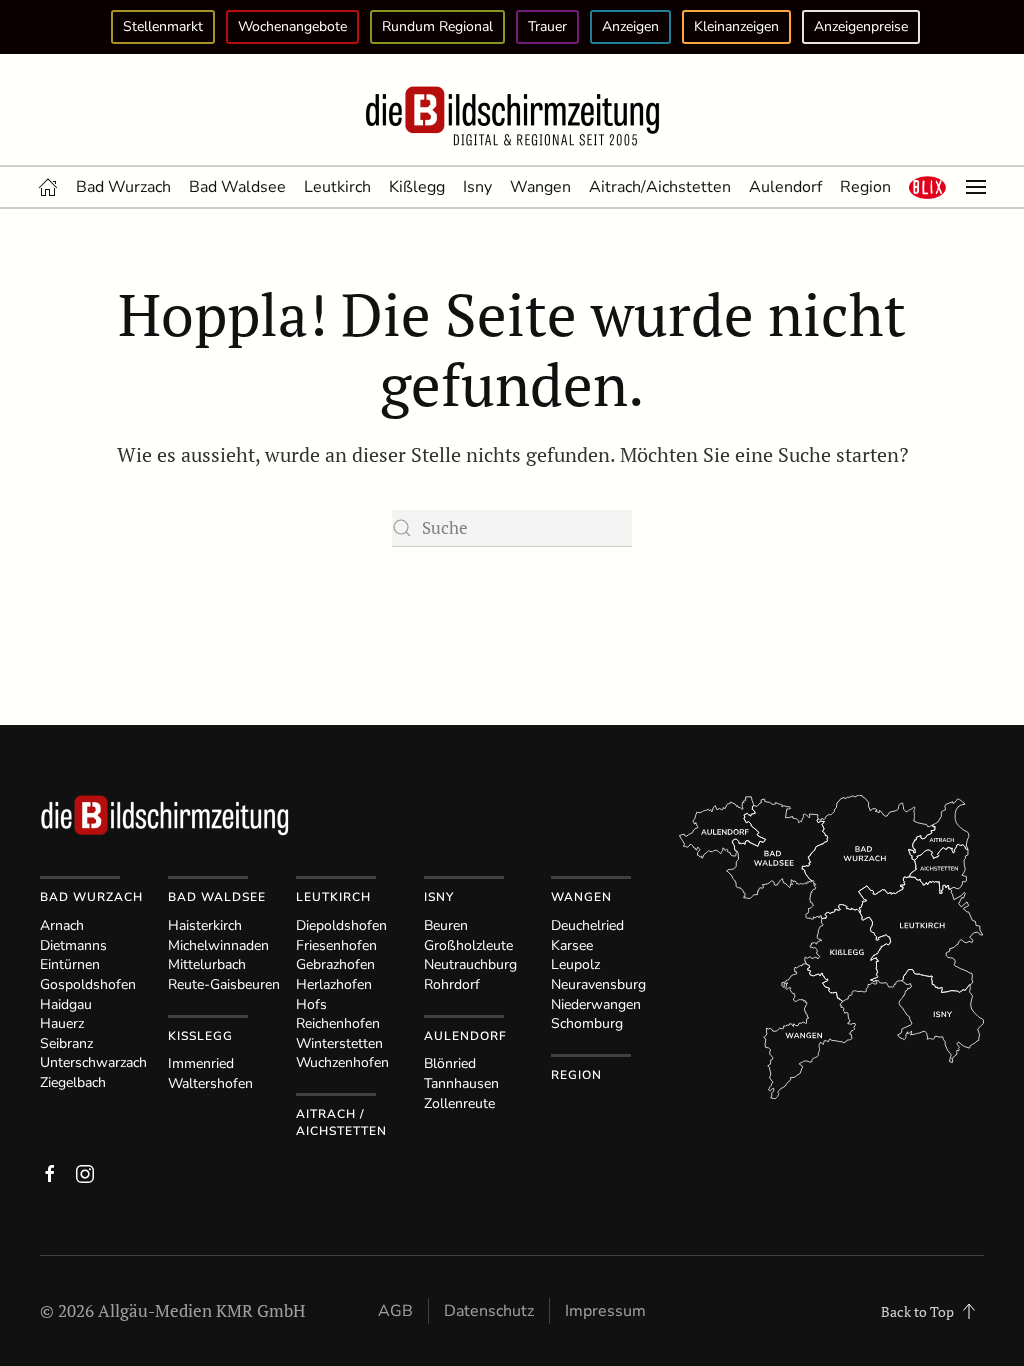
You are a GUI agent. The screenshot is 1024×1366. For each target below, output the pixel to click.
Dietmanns (73, 945)
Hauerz (62, 1023)
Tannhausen (461, 1083)
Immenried (201, 1063)
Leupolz (575, 964)
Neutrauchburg (470, 964)
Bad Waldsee (237, 187)
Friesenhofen (336, 945)
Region (865, 187)
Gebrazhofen (335, 964)
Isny (477, 187)
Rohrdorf (452, 984)
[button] (928, 187)
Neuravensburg (598, 984)
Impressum (605, 1311)
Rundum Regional (437, 26)
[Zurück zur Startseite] (512, 117)
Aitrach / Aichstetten (341, 1122)
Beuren (446, 925)
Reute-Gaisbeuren (224, 984)
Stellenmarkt (163, 26)
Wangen (540, 187)
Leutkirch (337, 187)
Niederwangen (596, 1004)
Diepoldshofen (341, 925)
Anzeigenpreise (861, 26)
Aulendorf (785, 187)
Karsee (572, 945)
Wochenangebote (292, 26)
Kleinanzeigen (736, 26)
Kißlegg (417, 187)
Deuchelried (587, 925)
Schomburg (587, 1023)
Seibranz (66, 1043)
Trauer (547, 26)
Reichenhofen (338, 1023)
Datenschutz (489, 1311)
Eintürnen (70, 964)
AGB (395, 1311)
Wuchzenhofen (342, 1062)
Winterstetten (339, 1043)
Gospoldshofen (88, 984)
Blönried (450, 1063)
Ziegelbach (73, 1082)
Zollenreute (459, 1103)
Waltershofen (210, 1083)
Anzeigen (630, 26)
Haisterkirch (205, 925)
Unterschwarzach (93, 1062)
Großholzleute (468, 945)
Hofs (311, 1004)
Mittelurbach (207, 964)
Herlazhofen (334, 984)
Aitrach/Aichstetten (660, 187)
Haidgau (66, 1004)
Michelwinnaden (218, 945)
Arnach (62, 925)
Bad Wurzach (123, 187)
